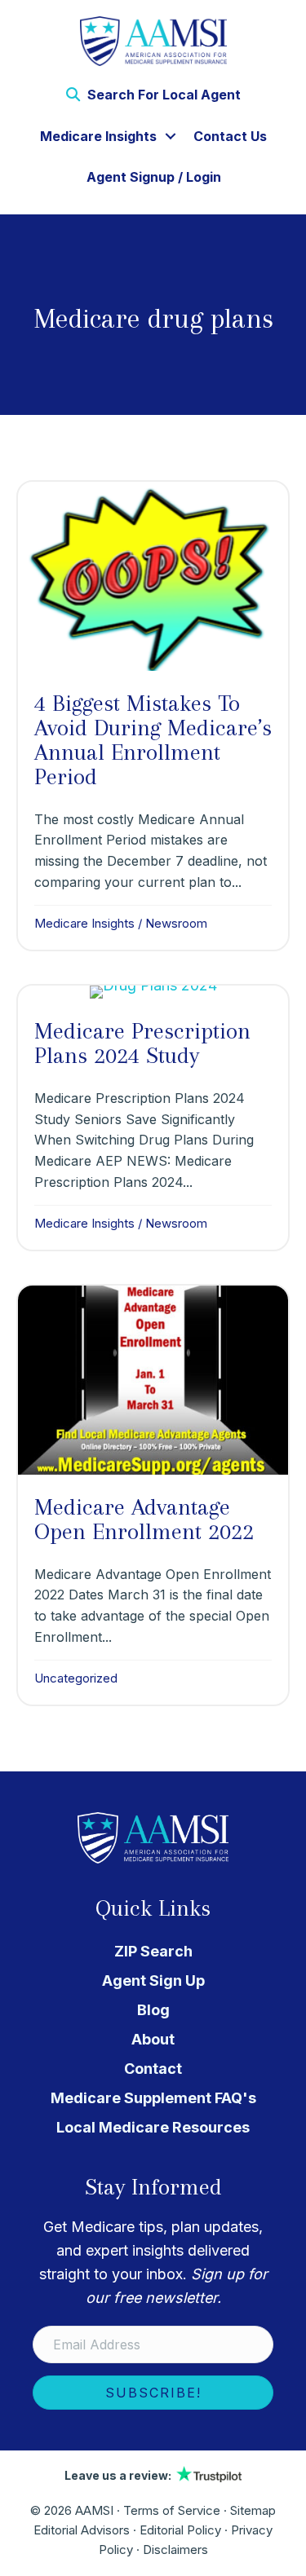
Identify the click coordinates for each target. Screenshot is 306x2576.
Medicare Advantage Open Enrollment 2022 (144, 1519)
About (153, 2039)
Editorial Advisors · (86, 2530)
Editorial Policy (180, 2530)
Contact (153, 2069)
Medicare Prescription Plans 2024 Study (142, 1043)
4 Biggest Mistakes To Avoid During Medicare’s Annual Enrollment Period (153, 740)
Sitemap (253, 2510)
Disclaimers (175, 2550)
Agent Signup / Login (154, 177)
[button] (171, 136)
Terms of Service (172, 2510)
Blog (153, 2010)
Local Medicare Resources (153, 2127)
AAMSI (94, 2510)
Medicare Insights (98, 136)
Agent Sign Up (153, 1981)
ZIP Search (153, 1951)
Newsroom (176, 923)
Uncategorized (76, 1678)
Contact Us (230, 136)
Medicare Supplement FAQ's (153, 2098)
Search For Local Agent (162, 95)
